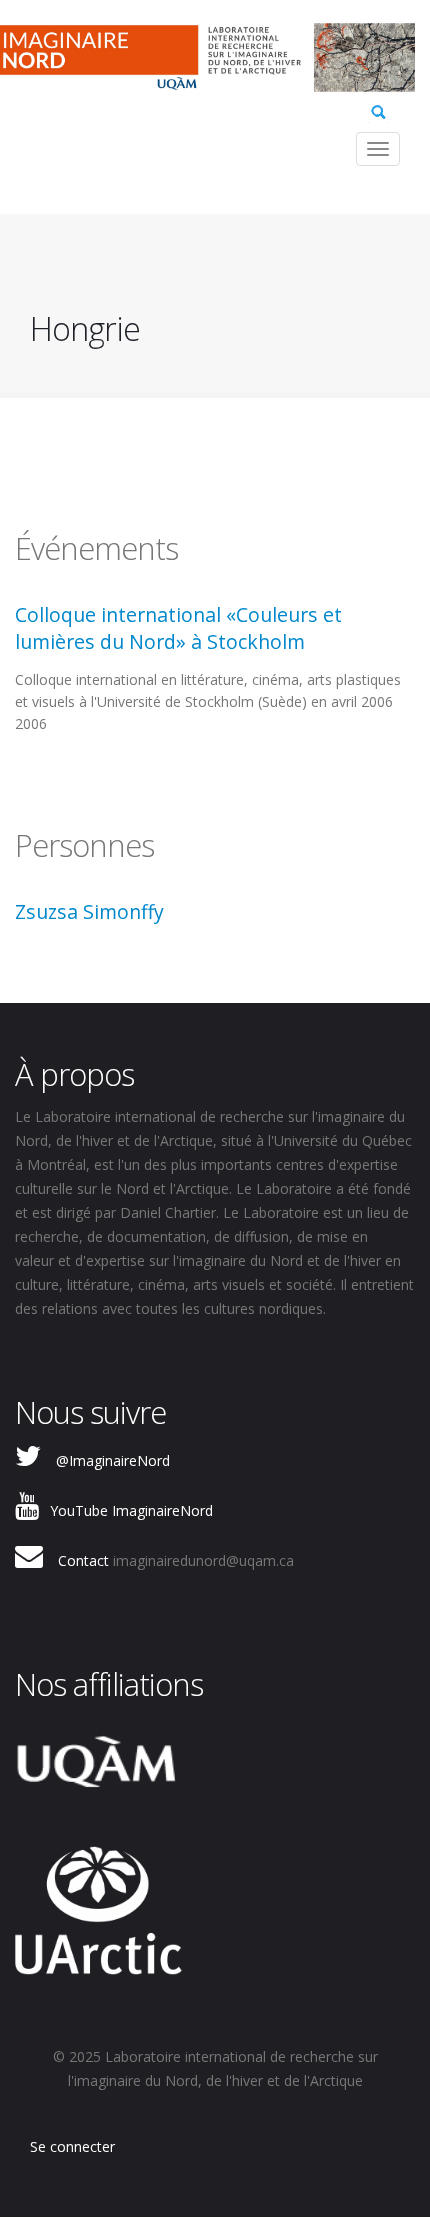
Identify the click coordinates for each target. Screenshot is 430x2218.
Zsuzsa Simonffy (89, 911)
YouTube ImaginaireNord (131, 1510)
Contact (83, 1560)
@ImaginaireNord (113, 1460)
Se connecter (72, 2146)
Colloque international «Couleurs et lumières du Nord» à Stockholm (178, 628)
